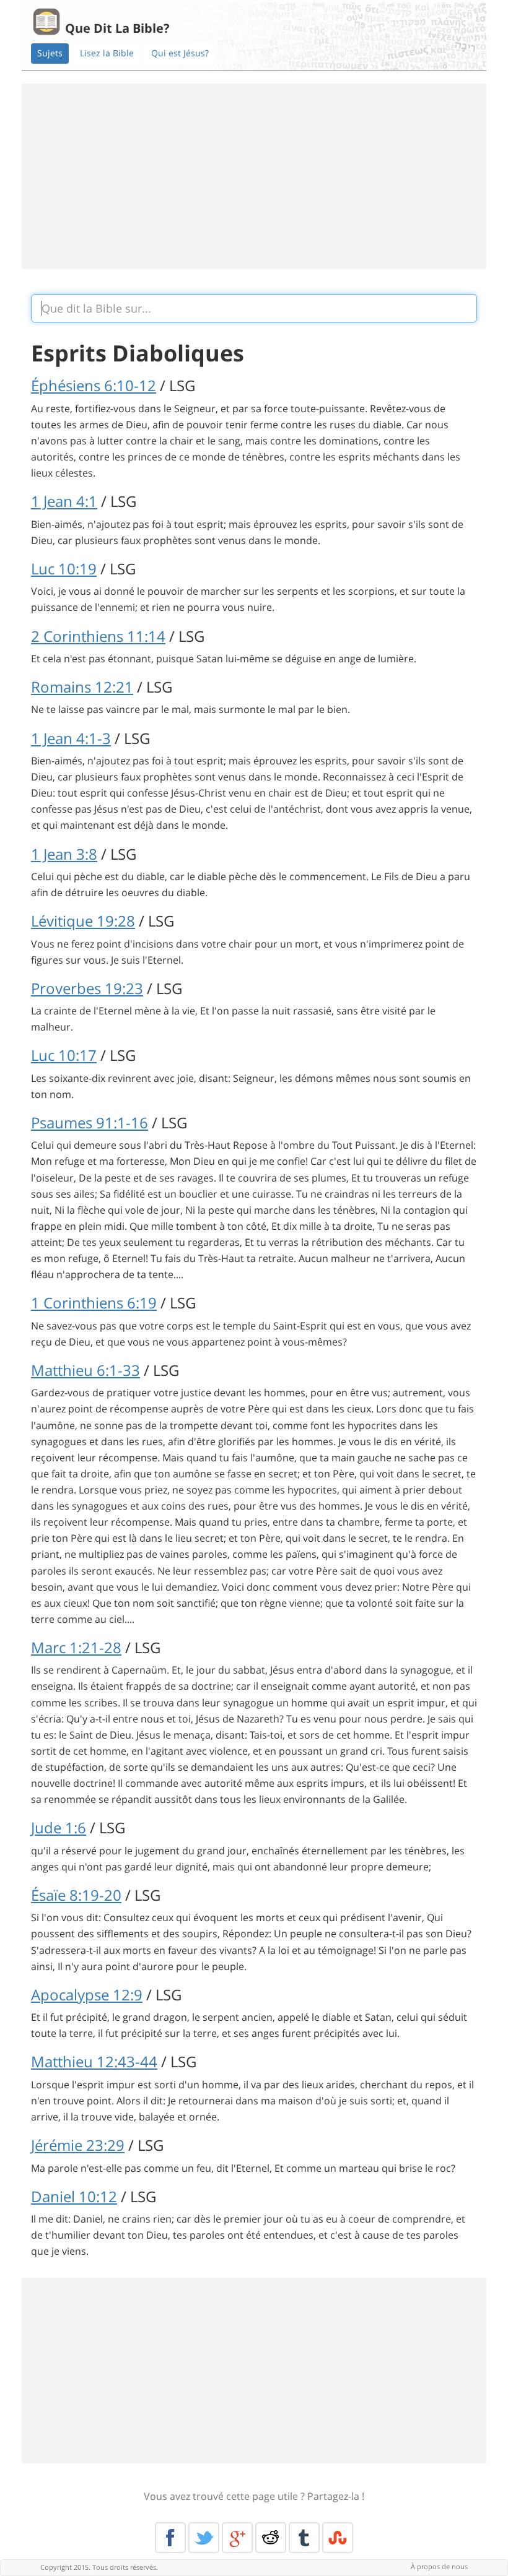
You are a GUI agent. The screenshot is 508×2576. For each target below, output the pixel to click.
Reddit (271, 2538)
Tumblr (304, 2538)
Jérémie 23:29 (78, 2145)
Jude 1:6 (59, 1827)
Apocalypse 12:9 (87, 1995)
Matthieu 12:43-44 (94, 2061)
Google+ (237, 2538)
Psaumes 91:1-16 (90, 1122)
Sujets (50, 53)
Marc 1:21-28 (76, 1647)
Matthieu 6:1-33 (85, 1370)
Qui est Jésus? (180, 53)
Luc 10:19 (64, 568)
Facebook (170, 2538)
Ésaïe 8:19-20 (76, 1895)
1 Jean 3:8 (64, 854)
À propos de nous (439, 2566)
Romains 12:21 (82, 687)
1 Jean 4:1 (64, 501)
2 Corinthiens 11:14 (98, 636)
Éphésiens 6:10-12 (94, 385)
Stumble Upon (338, 2538)
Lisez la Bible (107, 53)
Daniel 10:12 (74, 2196)
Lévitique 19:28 (83, 921)
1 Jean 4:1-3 (71, 738)
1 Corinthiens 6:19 (94, 1303)
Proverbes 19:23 (87, 988)
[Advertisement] (254, 176)
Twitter (204, 2538)
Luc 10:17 (64, 1055)
